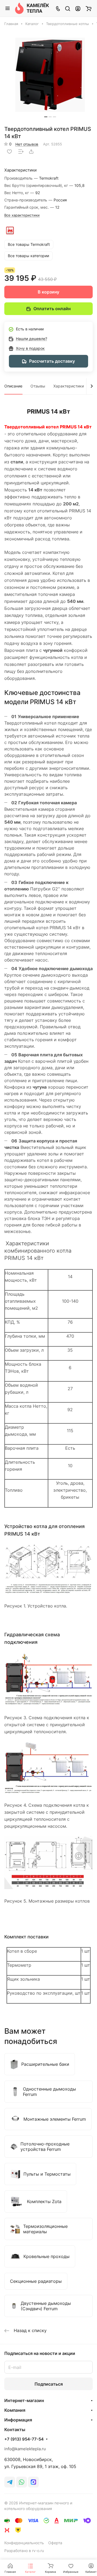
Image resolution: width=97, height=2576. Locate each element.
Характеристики (69, 386)
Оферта (55, 2543)
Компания (15, 2410)
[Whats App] (22, 2482)
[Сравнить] (21, 152)
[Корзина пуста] (89, 8)
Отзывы (38, 386)
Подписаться (49, 2384)
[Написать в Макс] (33, 2482)
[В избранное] (9, 152)
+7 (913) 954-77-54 (24, 2439)
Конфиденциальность (24, 2543)
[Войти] (78, 8)
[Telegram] (10, 2482)
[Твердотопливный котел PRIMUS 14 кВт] (50, 75)
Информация (18, 2420)
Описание (13, 386)
